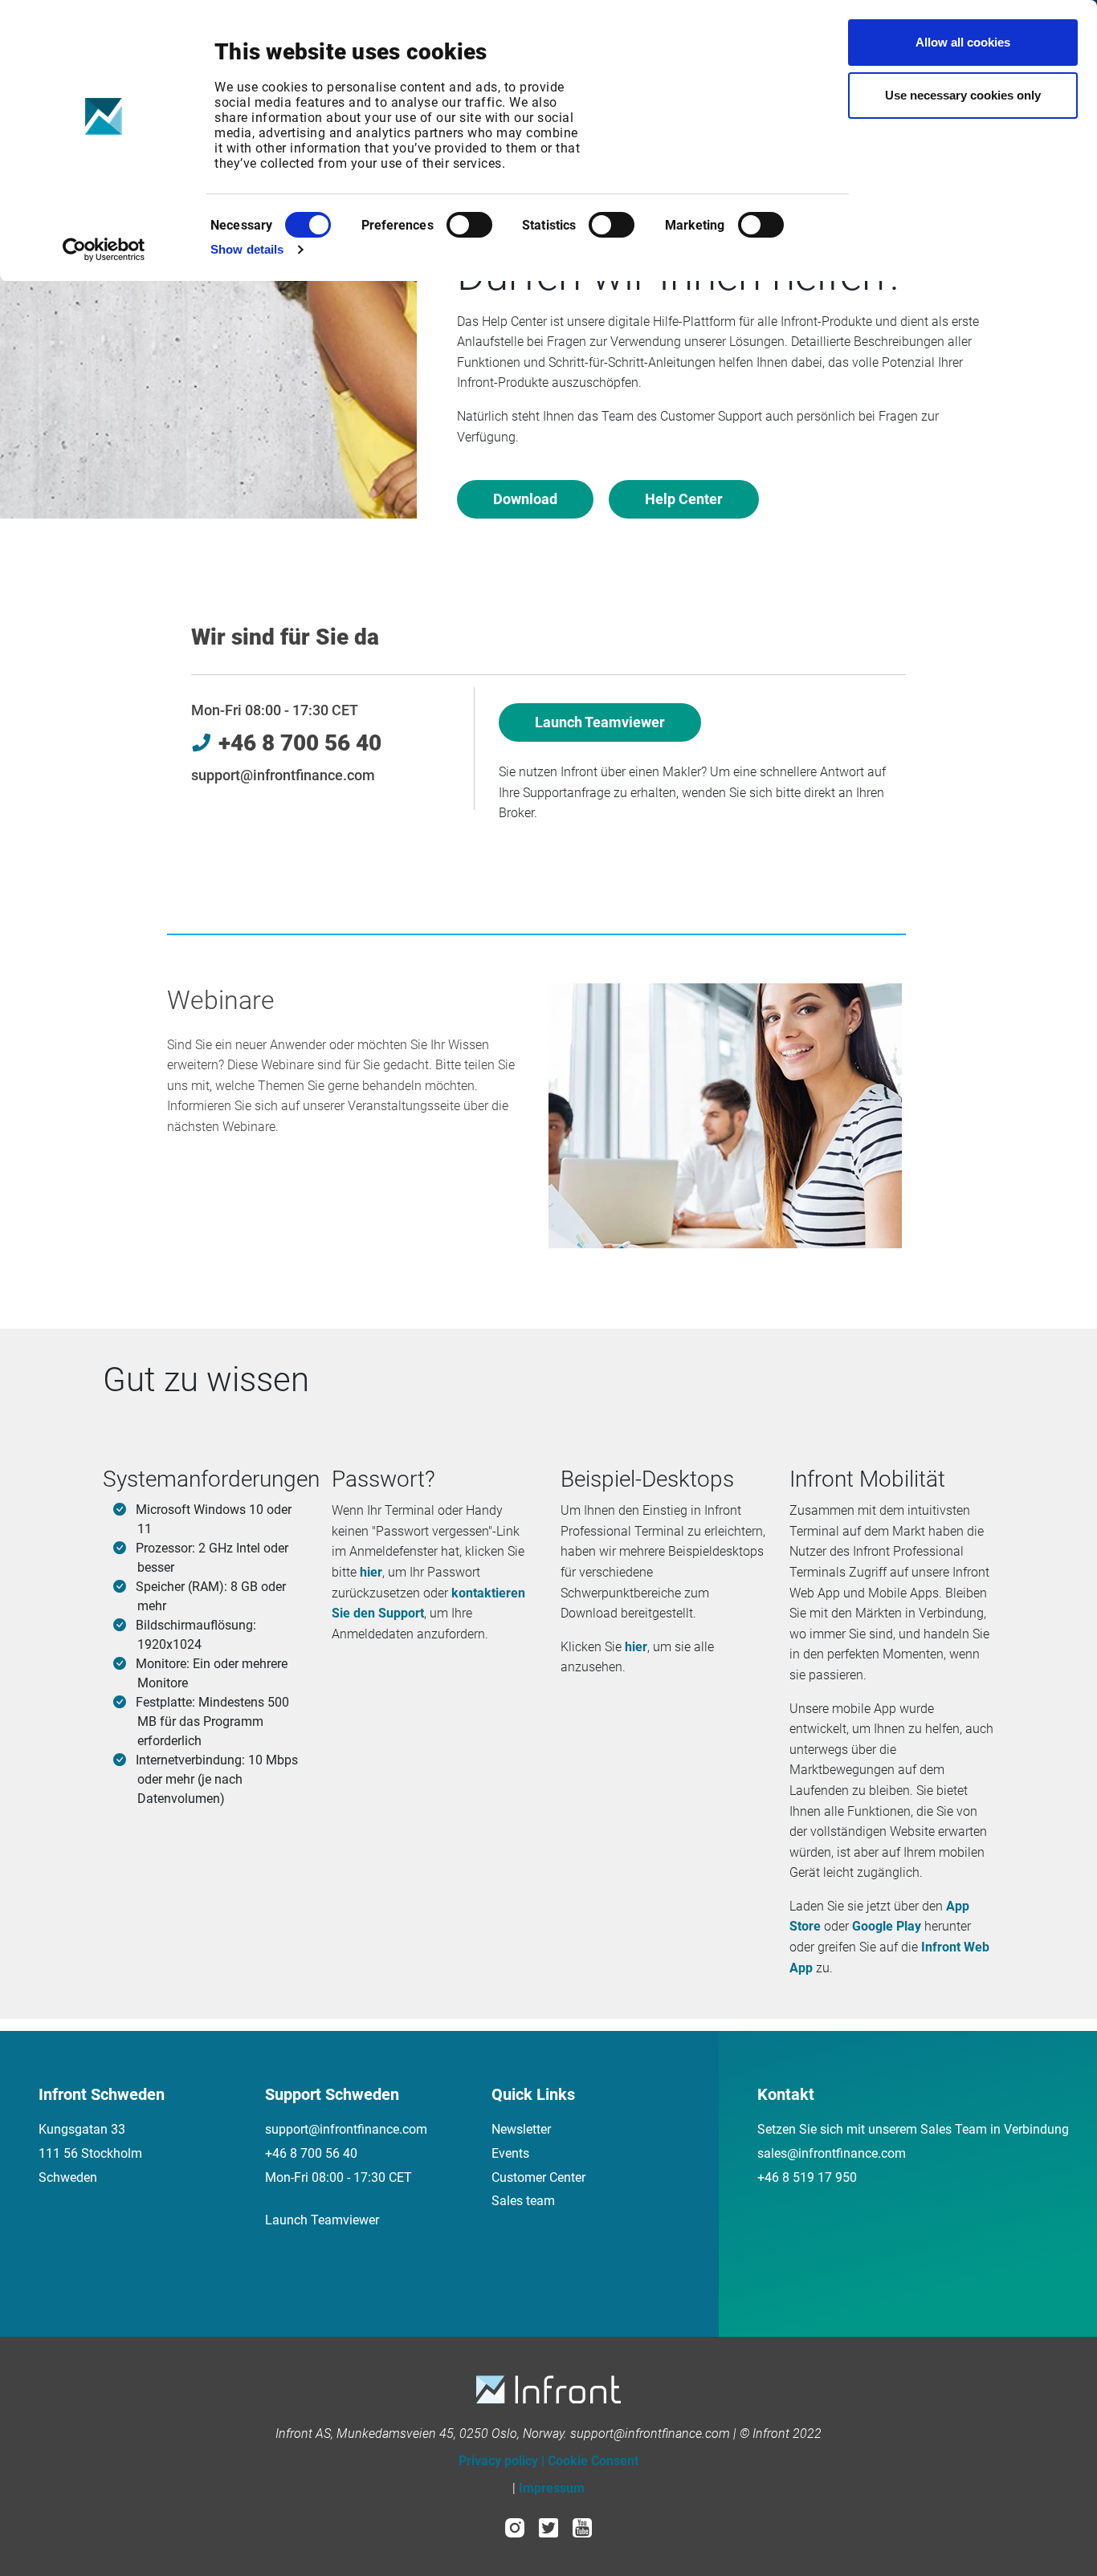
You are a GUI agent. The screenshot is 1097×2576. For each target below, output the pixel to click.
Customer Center (538, 2177)
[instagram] (515, 2527)
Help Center (684, 499)
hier (371, 1572)
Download (525, 499)
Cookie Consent (593, 2461)
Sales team (523, 2201)
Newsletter (521, 2129)
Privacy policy (498, 2461)
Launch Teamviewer (600, 722)
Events (510, 2153)
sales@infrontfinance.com (832, 2153)
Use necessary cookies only (963, 95)
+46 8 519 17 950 (807, 2177)
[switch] (469, 225)
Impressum (552, 2488)
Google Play (887, 1926)
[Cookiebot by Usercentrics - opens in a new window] (104, 250)
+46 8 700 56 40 (311, 2153)
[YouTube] (582, 2527)
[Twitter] (548, 2527)
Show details (247, 249)
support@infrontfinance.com (283, 775)
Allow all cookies (963, 42)
